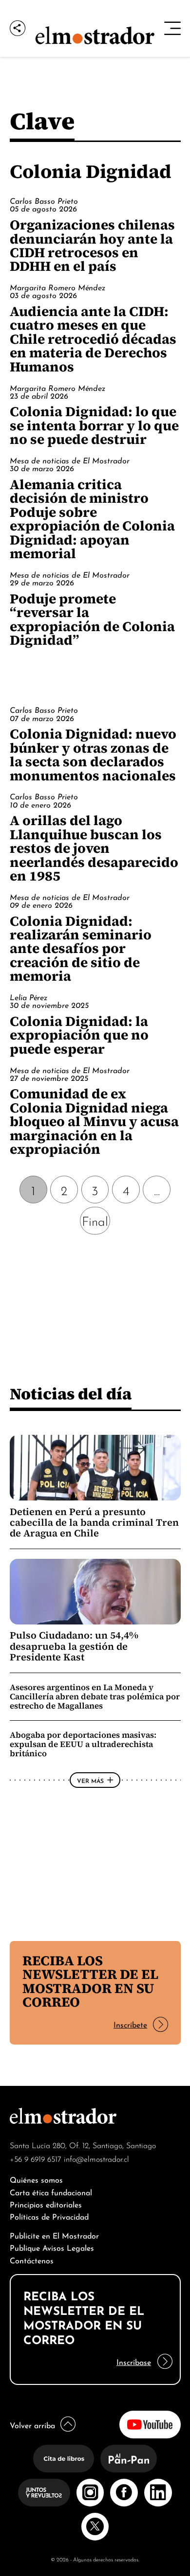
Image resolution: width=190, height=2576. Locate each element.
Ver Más (90, 1780)
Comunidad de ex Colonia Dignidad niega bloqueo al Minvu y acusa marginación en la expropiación (94, 1121)
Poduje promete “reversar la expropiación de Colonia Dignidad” (92, 619)
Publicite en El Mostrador (54, 2235)
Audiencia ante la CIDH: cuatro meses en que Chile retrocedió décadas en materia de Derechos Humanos (93, 339)
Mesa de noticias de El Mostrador (70, 460)
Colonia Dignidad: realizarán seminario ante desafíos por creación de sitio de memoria (81, 949)
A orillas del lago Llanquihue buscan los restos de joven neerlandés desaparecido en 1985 (94, 848)
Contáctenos (32, 2260)
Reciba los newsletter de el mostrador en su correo (90, 1981)
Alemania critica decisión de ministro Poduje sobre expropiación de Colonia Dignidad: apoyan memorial (92, 519)
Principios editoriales (46, 2204)
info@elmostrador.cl (96, 2158)
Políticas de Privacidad (49, 2216)
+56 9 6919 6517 (36, 2158)
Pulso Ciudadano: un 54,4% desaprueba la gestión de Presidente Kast (74, 1646)
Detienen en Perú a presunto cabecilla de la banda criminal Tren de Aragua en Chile (94, 1523)
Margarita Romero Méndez (57, 287)
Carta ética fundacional (51, 2192)
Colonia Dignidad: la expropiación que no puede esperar (79, 1035)
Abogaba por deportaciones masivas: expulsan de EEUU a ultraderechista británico (83, 1744)
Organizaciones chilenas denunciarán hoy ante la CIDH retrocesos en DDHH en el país (92, 245)
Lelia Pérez (28, 997)
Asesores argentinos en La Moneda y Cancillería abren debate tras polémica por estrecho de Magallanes (95, 1696)
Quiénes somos (36, 2179)
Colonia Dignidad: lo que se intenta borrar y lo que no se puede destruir (94, 425)
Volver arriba (32, 2425)
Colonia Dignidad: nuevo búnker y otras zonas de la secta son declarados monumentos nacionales (93, 754)
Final (95, 1220)
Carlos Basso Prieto (44, 200)
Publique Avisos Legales (52, 2247)
